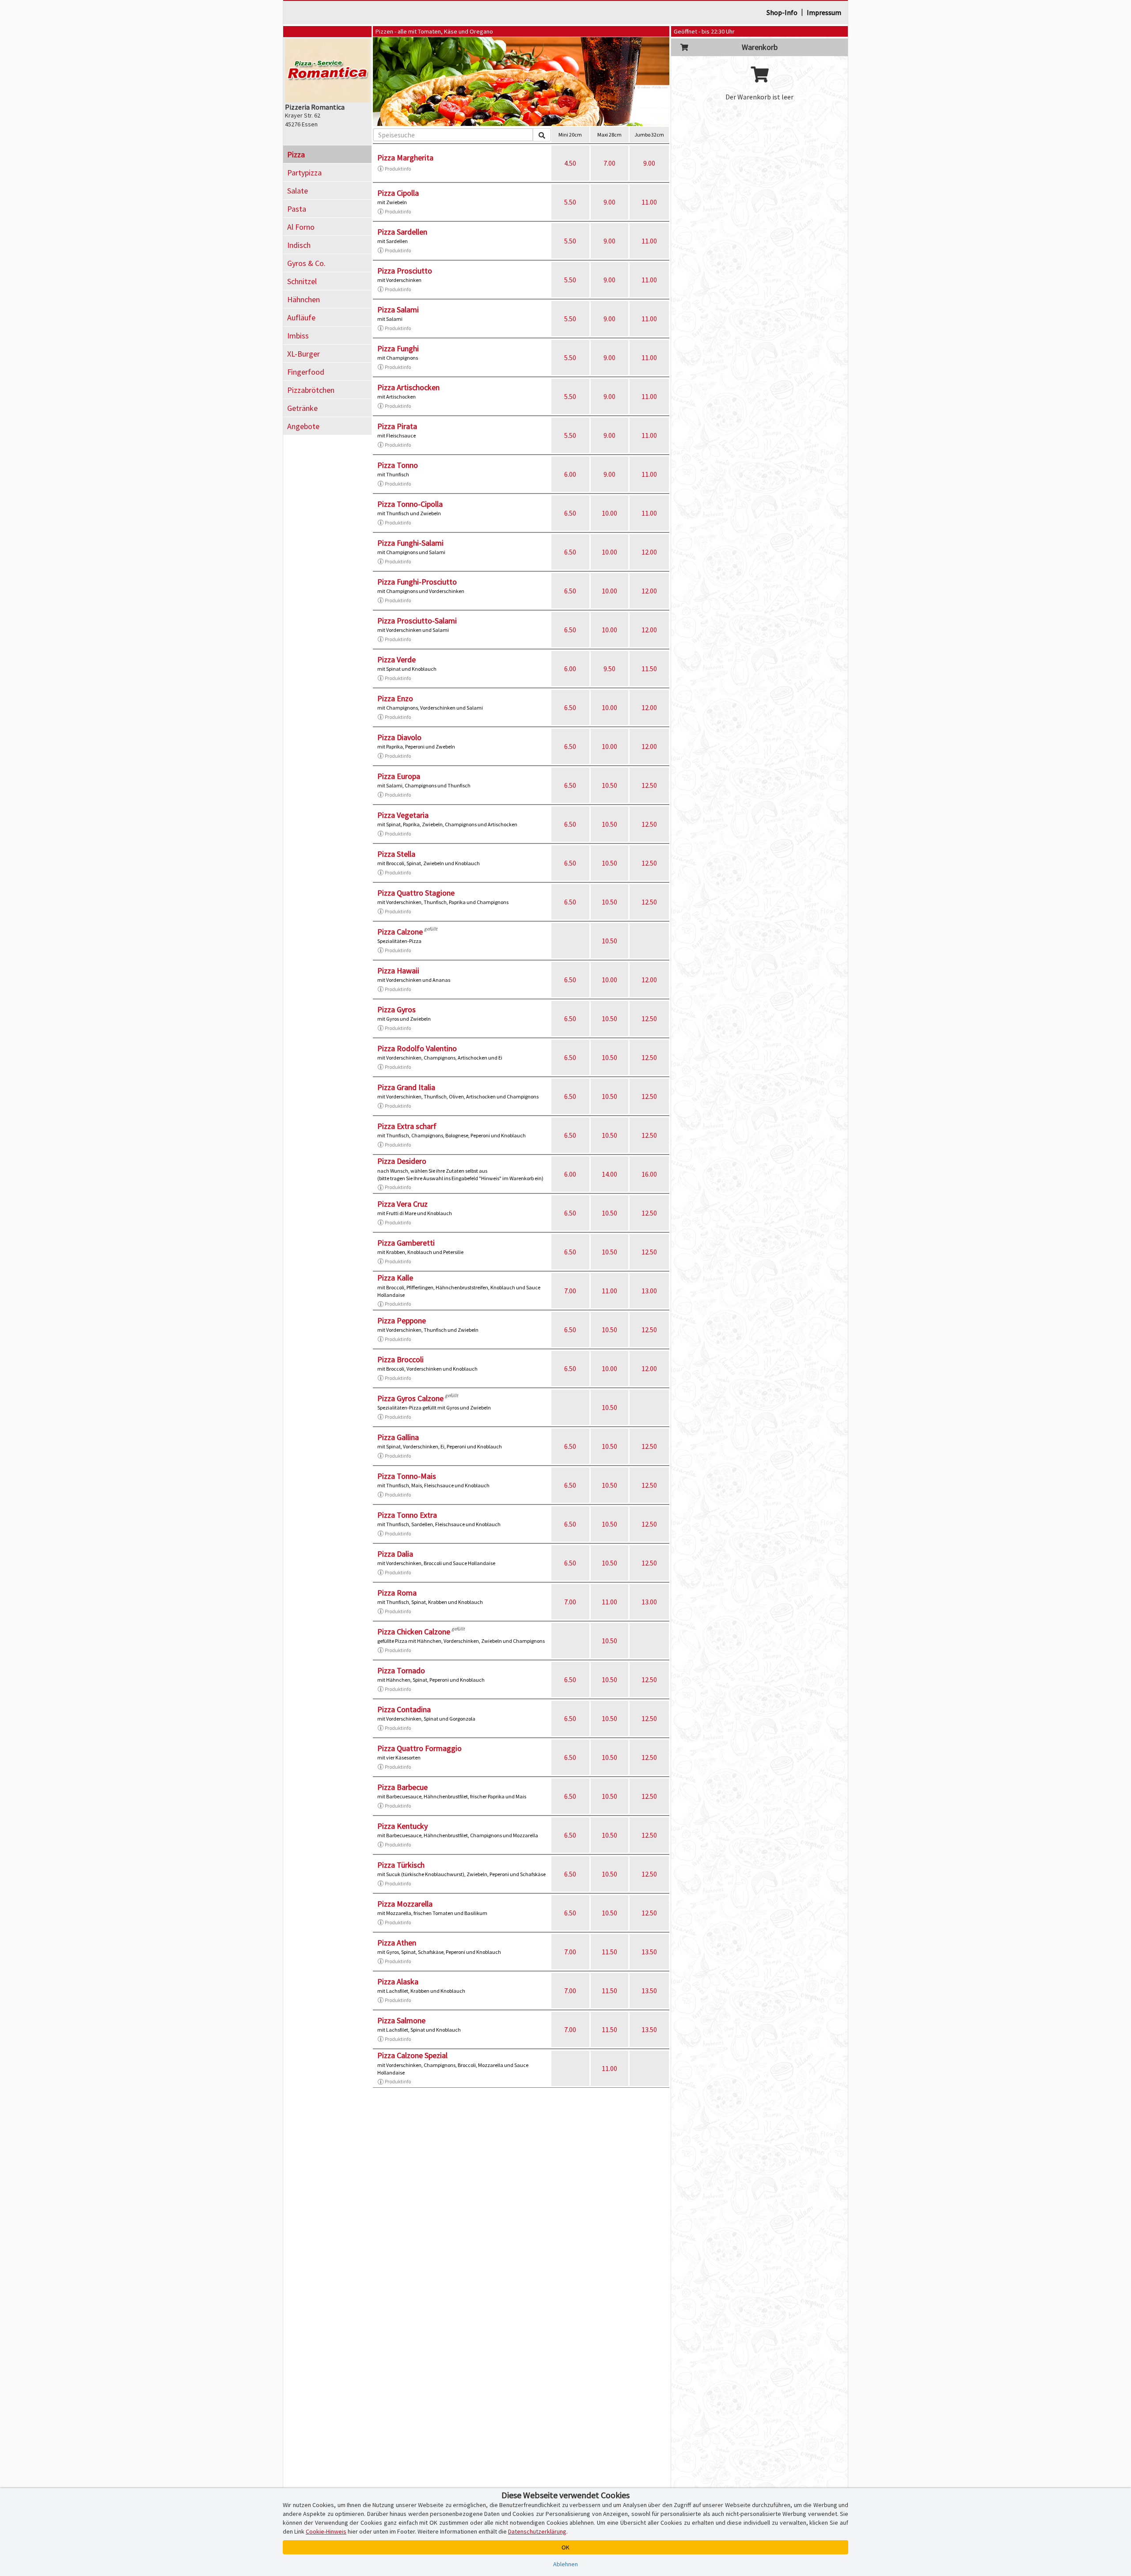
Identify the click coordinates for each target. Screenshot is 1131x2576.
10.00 (609, 513)
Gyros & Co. (306, 263)
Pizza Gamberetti (406, 1243)
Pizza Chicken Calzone (414, 1632)
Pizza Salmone (401, 2020)
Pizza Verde (397, 659)
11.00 (649, 202)
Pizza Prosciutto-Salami (417, 621)
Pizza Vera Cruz (402, 1204)
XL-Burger (304, 354)
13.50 (649, 1952)
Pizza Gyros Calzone (410, 1398)
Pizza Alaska (398, 1981)
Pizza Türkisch (401, 1865)
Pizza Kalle (395, 1278)
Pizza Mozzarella (405, 1904)
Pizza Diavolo (399, 737)
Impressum (824, 12)
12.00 (649, 552)
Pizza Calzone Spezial (412, 2055)
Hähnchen (304, 299)
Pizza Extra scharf (407, 1126)
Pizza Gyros (397, 1009)
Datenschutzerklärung (537, 2531)
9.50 (609, 669)
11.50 (649, 669)
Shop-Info (782, 12)
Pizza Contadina (404, 1709)
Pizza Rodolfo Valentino (417, 1048)
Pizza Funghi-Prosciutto (417, 582)
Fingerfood (306, 372)
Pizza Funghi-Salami (410, 543)
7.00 (609, 163)
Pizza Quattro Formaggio (419, 1748)
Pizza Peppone (402, 1320)
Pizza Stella (396, 854)
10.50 (609, 785)
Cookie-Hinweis (326, 2531)
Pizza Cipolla (398, 193)
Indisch (299, 245)
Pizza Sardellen (402, 232)
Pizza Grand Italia (406, 1087)
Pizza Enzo (395, 698)
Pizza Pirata (397, 426)
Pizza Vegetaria (403, 815)
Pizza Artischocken (408, 387)
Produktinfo (398, 169)
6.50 (570, 513)
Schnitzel (302, 281)
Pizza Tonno (398, 465)
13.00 (649, 1291)
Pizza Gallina (398, 1437)
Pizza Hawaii (398, 971)
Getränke (302, 408)
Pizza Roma (397, 1593)
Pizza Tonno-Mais (407, 1476)
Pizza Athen (397, 1943)
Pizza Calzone (400, 932)
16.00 (649, 1174)
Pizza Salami (398, 310)
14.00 (609, 1174)
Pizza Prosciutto (405, 271)
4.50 (570, 163)
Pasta (297, 209)
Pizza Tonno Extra (407, 1515)
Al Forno (301, 227)
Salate (298, 191)
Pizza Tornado (401, 1670)
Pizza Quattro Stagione (416, 893)
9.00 (649, 163)
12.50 (649, 785)
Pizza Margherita (405, 158)
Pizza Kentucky (402, 1826)
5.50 (570, 202)
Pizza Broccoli (400, 1359)
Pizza (296, 154)
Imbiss (298, 336)
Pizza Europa (399, 776)
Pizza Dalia (395, 1554)
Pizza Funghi (398, 348)
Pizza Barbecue (402, 1787)
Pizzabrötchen (311, 390)
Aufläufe (301, 317)
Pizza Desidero (402, 1161)
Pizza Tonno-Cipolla (410, 504)
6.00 (570, 474)
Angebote (303, 426)
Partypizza (304, 173)
